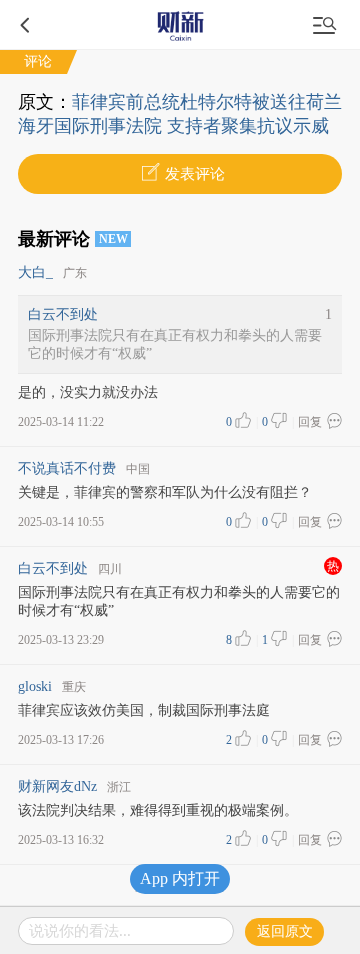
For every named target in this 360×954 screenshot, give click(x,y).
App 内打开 (180, 878)
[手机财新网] (180, 24)
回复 (310, 422)
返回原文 (285, 931)
